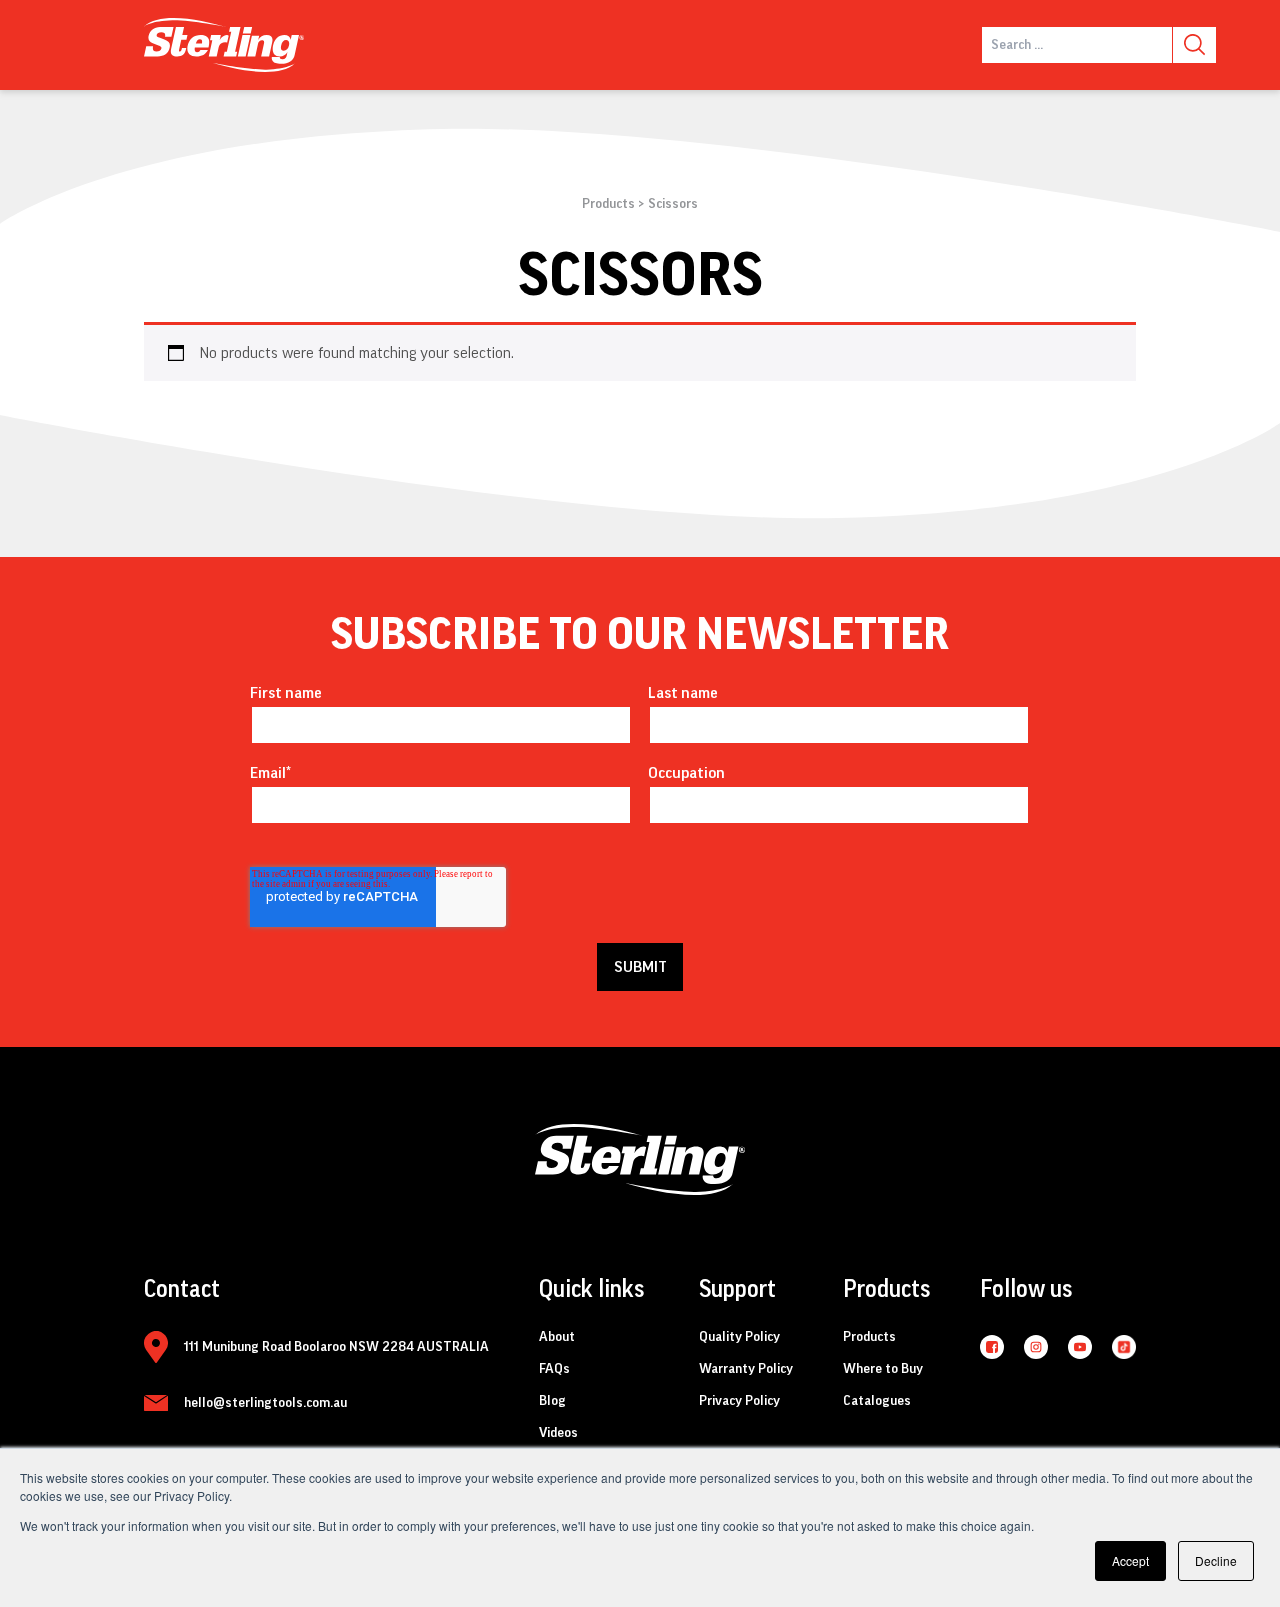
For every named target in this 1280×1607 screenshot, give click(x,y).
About (557, 1337)
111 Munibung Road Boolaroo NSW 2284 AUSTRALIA (336, 1347)
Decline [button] (1216, 1560)
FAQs (554, 1369)
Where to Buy (883, 1369)
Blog (552, 1401)
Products (608, 204)
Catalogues (877, 1401)
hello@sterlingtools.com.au (265, 1403)
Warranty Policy (746, 1369)
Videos (558, 1433)
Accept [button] (1130, 1560)
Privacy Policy (739, 1401)
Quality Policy (739, 1337)
